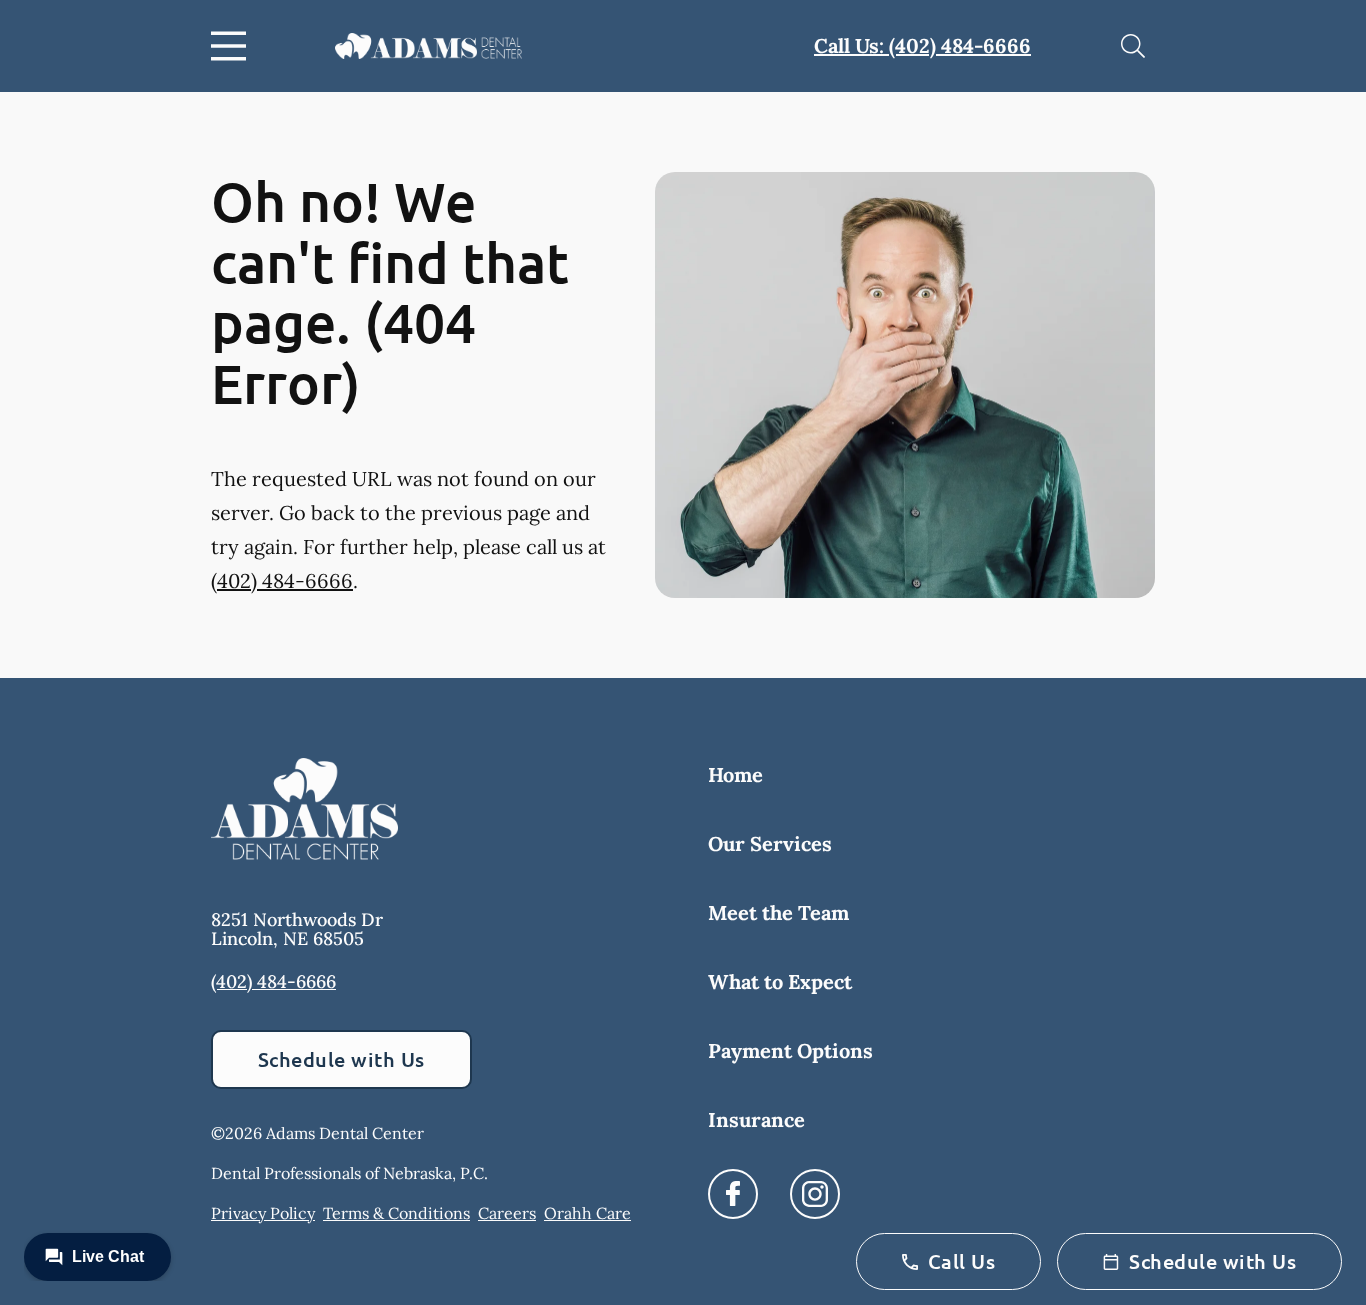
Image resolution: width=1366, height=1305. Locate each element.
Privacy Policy (263, 1213)
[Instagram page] (815, 1194)
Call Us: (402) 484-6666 (922, 45)
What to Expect (780, 981)
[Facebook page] (733, 1194)
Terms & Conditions (396, 1213)
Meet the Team (778, 912)
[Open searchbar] (1133, 46)
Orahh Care (587, 1213)
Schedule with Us (341, 1059)
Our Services (770, 843)
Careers (507, 1213)
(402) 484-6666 (282, 580)
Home (735, 774)
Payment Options (790, 1050)
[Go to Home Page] (428, 45)
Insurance (756, 1119)
